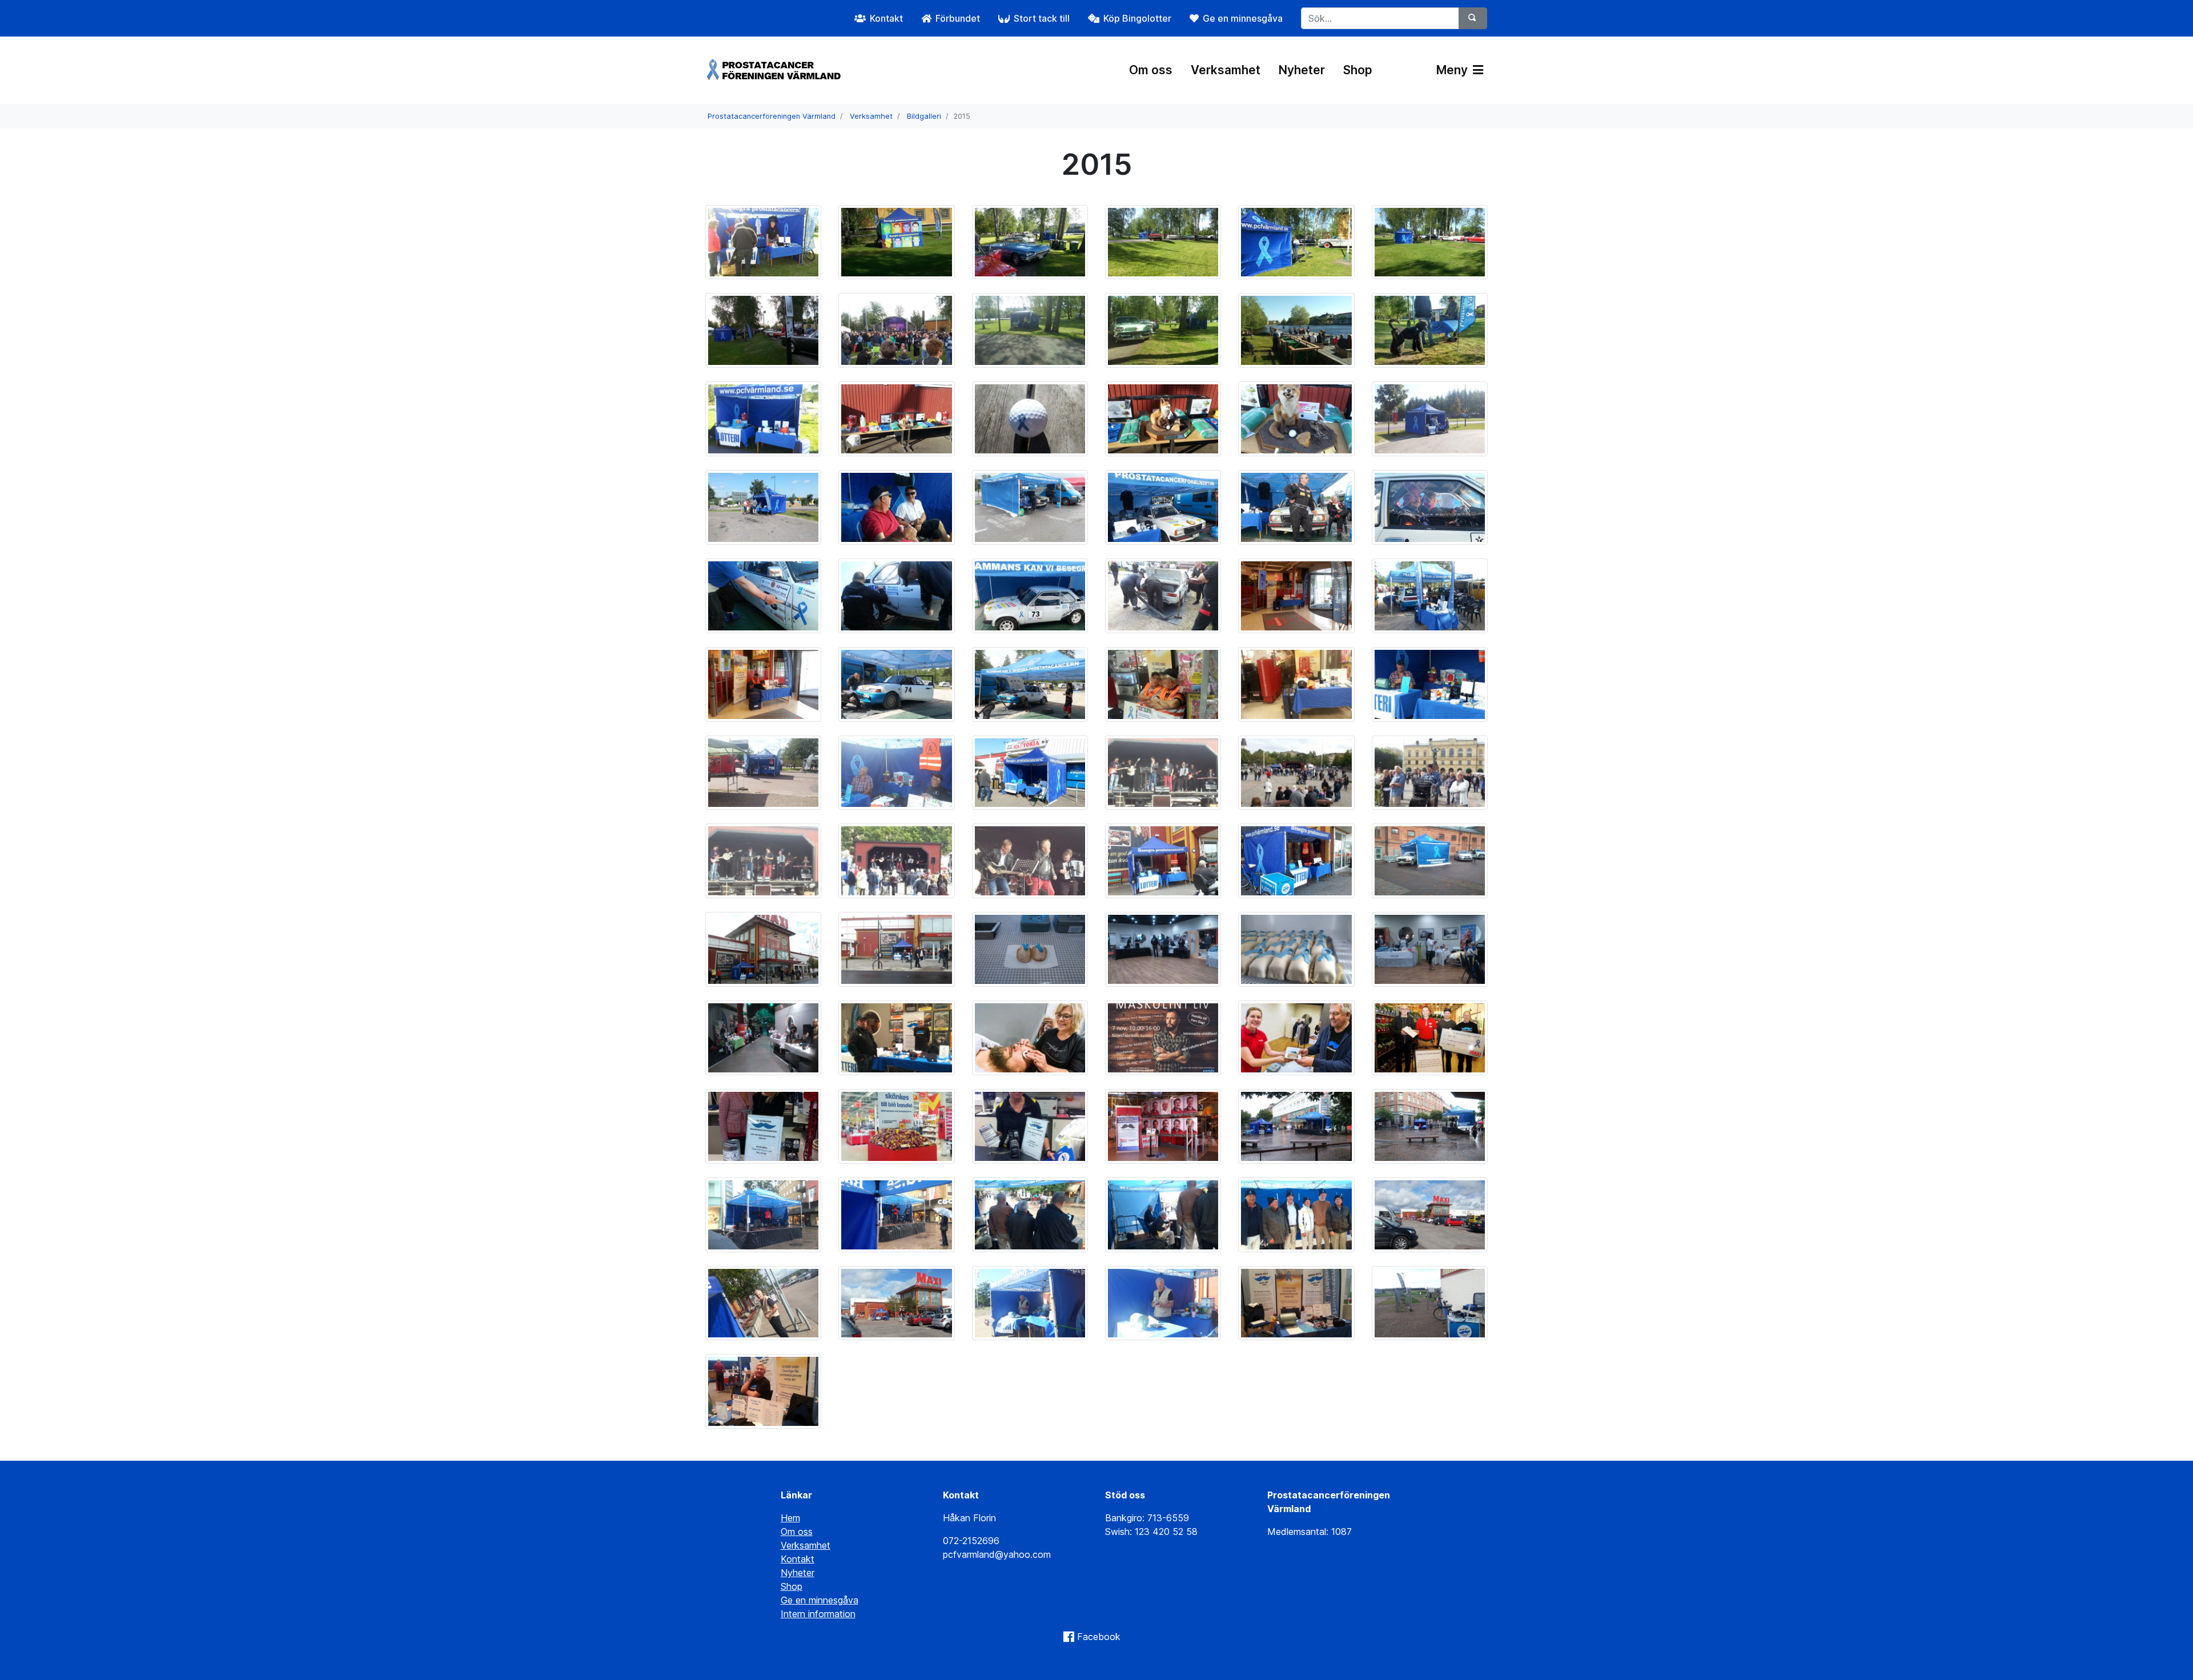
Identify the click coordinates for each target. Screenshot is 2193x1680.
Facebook (1099, 1637)
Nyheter (1302, 70)
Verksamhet (1226, 70)
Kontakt (798, 1559)
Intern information (818, 1614)
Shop (1358, 70)
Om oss (1151, 70)
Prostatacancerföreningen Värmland (772, 116)
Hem (790, 1518)
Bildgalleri (924, 116)
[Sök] (1473, 18)
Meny (1453, 70)
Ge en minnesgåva (820, 1600)
